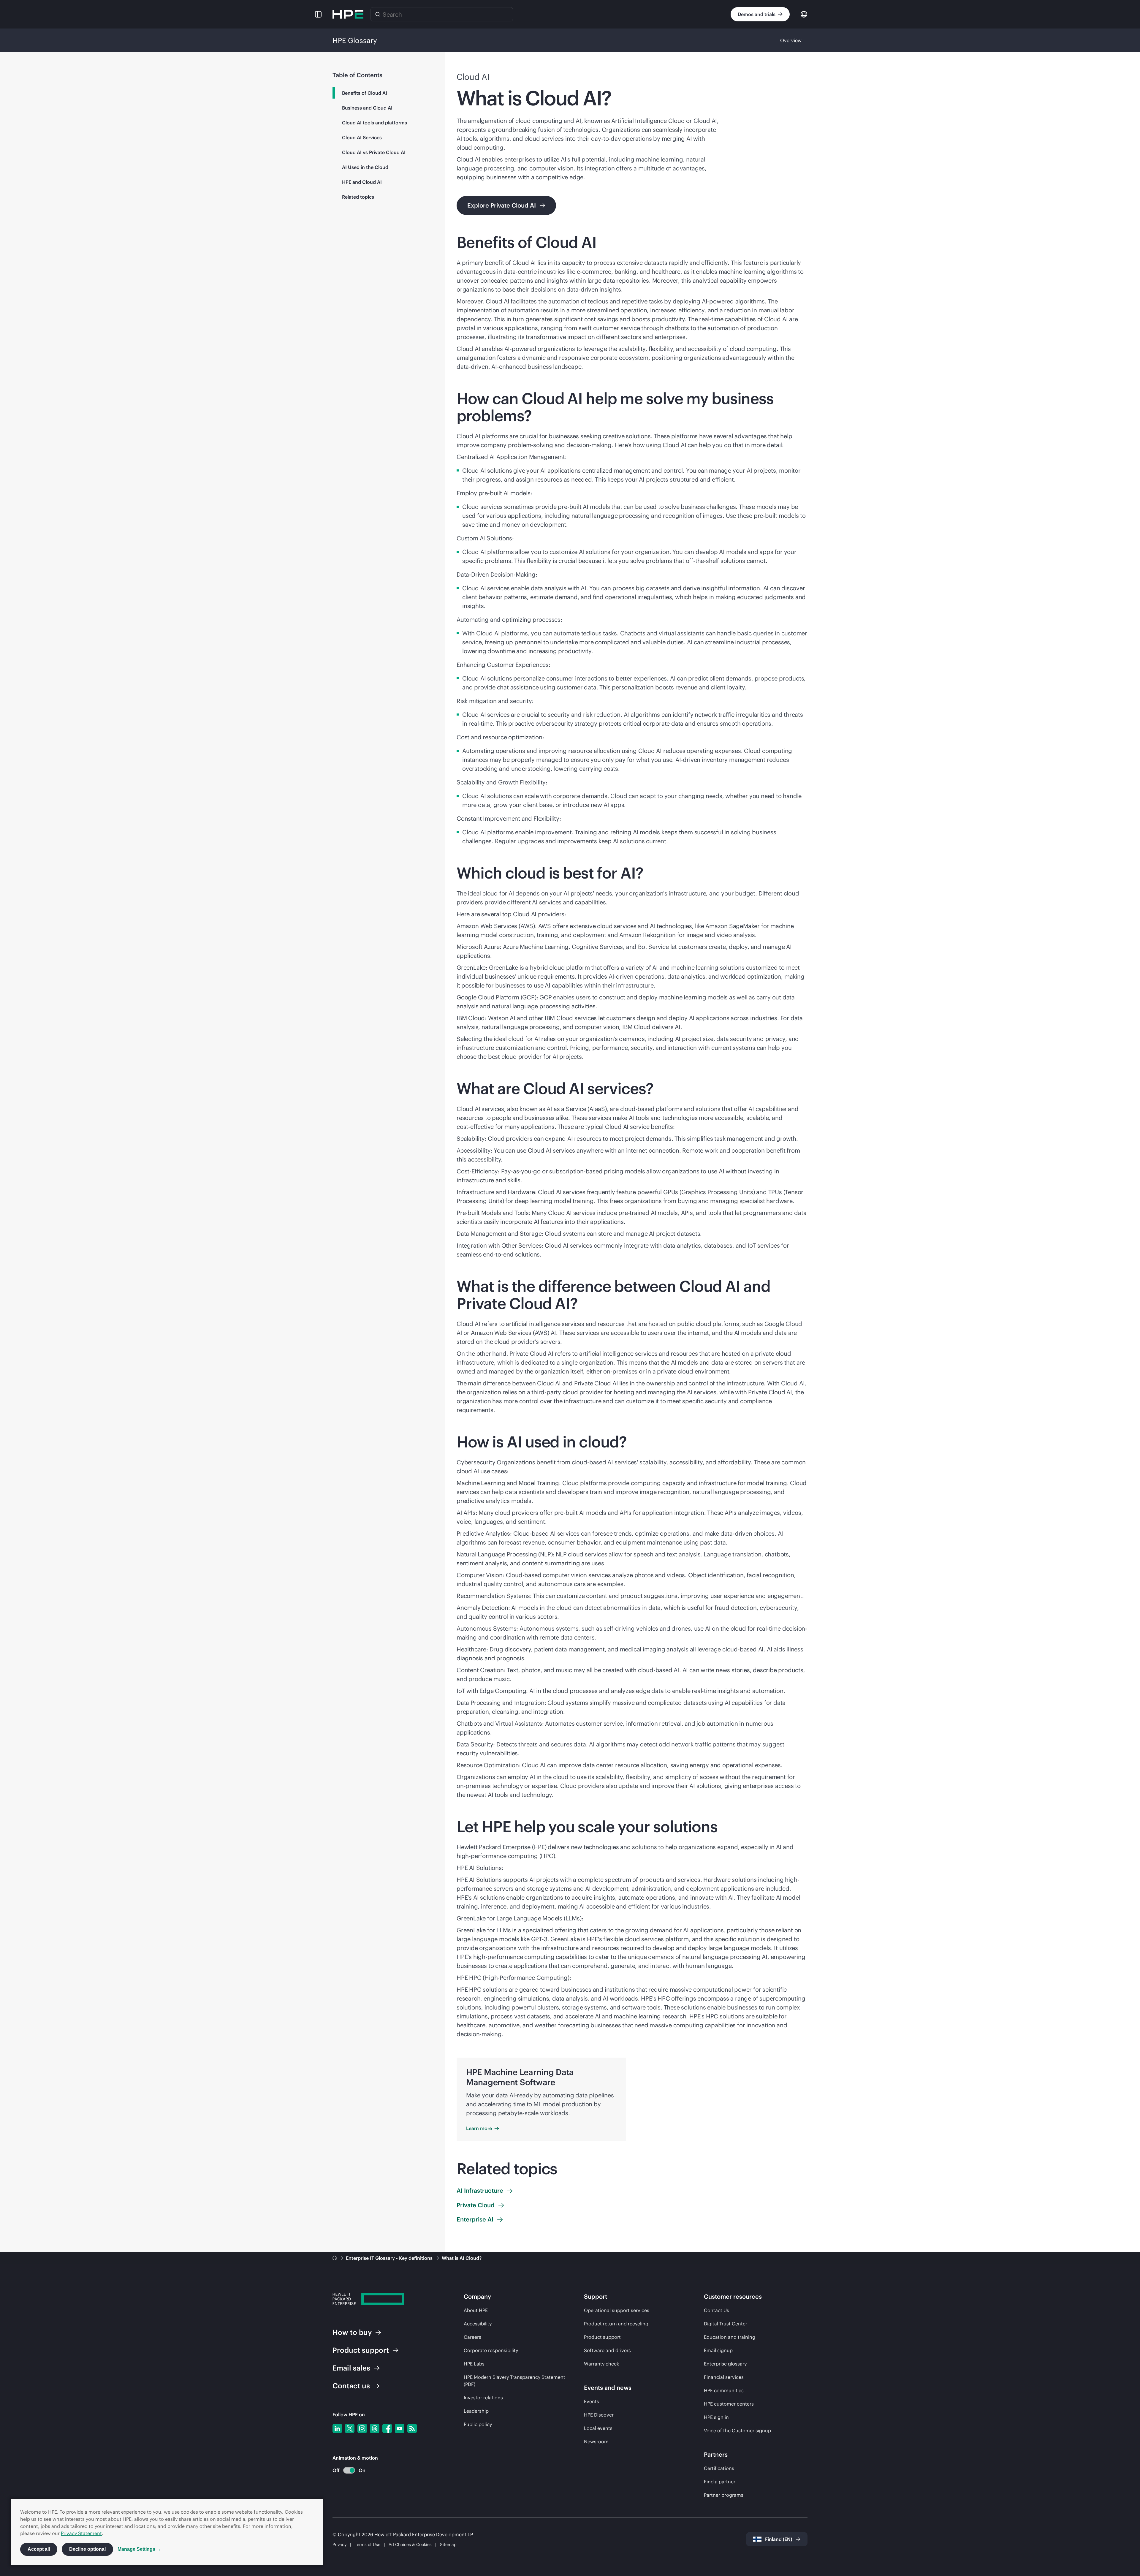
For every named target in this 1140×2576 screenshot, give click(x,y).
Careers (472, 2337)
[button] (318, 14)
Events (592, 2401)
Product (361, 2350)
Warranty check (601, 2364)
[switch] (346, 2470)
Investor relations (483, 2398)
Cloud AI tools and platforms (375, 123)
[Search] (378, 14)
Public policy (478, 2424)
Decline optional (87, 2549)
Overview (791, 40)
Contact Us (717, 2310)
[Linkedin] (337, 2428)
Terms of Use (368, 2545)
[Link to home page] (335, 2258)
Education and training (730, 2337)
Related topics (358, 197)
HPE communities (724, 2390)
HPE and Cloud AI (362, 182)
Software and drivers (607, 2350)
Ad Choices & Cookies (410, 2545)
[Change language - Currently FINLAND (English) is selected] (804, 14)
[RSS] (412, 2428)
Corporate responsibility (491, 2350)
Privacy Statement (81, 2533)
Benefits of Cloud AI (365, 93)
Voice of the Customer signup (737, 2431)
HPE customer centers (729, 2404)
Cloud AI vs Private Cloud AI (374, 152)
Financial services (724, 2377)
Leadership (476, 2411)
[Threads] (375, 2428)
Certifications (719, 2468)
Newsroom (596, 2441)
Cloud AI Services (362, 137)
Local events (598, 2428)
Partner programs (724, 2495)
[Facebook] (387, 2428)
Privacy (339, 2545)
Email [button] (351, 2368)
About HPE (476, 2310)
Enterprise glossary (725, 2364)
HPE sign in (716, 2417)
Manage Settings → (139, 2549)
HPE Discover (599, 2415)
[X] (350, 2428)
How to (352, 2332)
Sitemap (448, 2545)
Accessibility (478, 2324)
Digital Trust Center (726, 2324)
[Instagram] (362, 2428)
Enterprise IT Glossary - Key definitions (390, 2258)
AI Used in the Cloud (365, 167)
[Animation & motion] (349, 2470)
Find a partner (720, 2482)
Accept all (39, 2549)
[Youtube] (400, 2428)
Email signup (718, 2350)
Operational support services (617, 2310)
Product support (602, 2337)
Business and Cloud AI (367, 108)
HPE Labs (474, 2364)
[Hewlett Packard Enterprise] (348, 14)
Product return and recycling (616, 2324)
